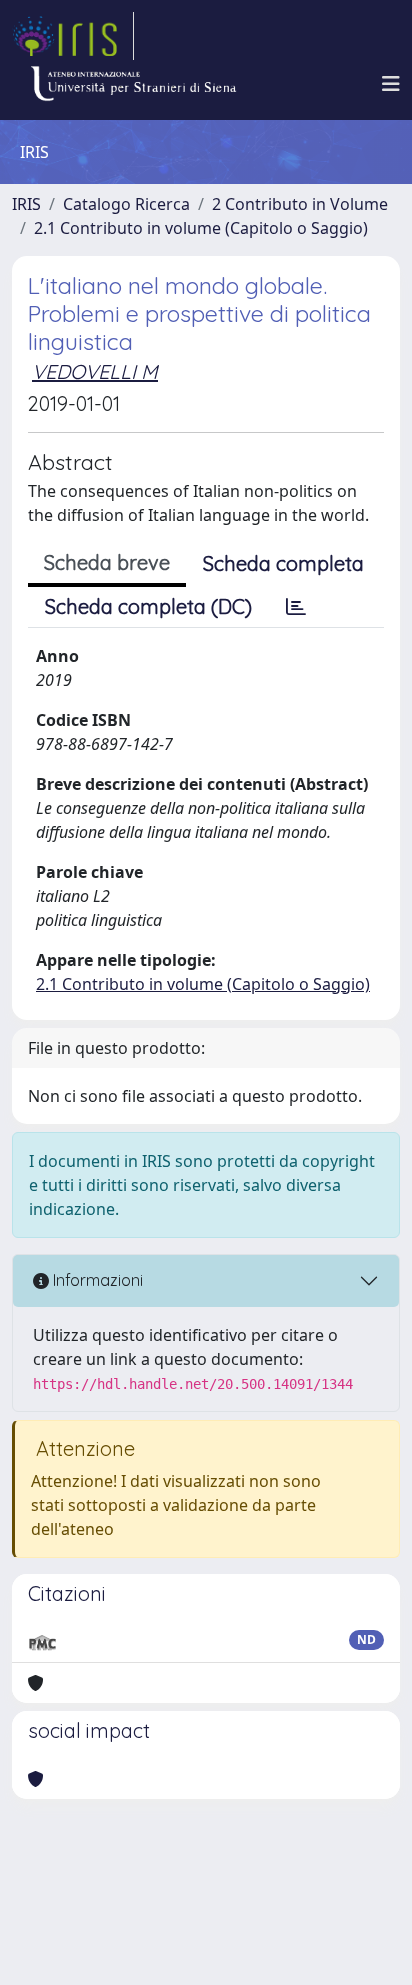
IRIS (26, 204)
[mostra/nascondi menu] (391, 84)
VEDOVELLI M (95, 371)
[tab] (296, 607)
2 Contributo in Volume (300, 204)
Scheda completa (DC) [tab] (148, 606)
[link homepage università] (133, 84)
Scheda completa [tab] (283, 563)
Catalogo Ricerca (126, 204)
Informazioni (96, 1280)
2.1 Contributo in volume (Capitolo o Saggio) (201, 228)
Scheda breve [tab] (107, 562)
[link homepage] (73, 36)
